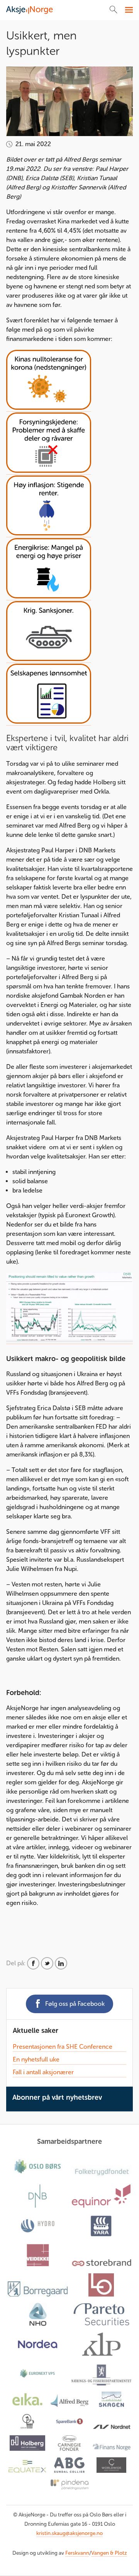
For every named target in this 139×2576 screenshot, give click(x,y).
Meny (128, 10)
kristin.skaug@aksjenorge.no (69, 2533)
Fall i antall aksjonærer (43, 2072)
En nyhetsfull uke (36, 2059)
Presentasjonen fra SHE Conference (63, 2047)
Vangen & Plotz (109, 2553)
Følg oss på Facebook (75, 2004)
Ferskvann (77, 2553)
